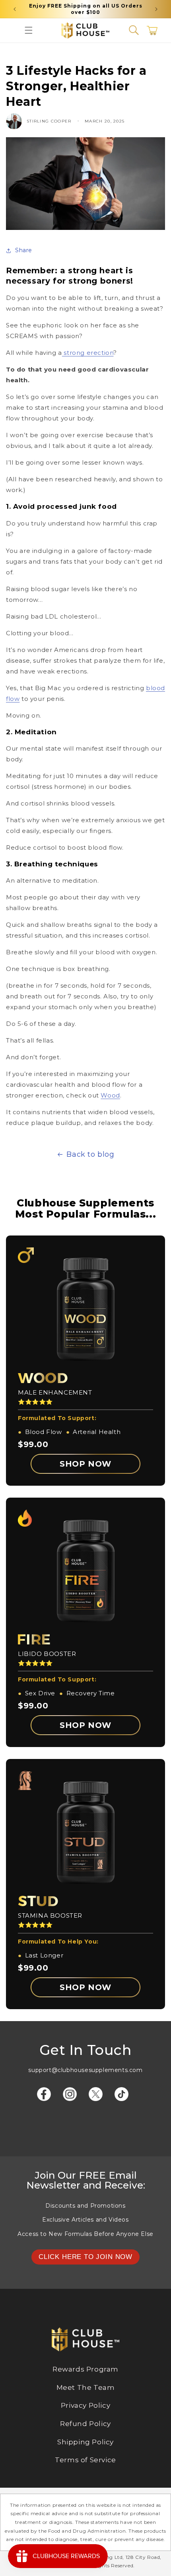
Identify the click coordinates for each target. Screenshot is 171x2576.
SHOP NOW (85, 1464)
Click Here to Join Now (85, 2257)
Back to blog (90, 1154)
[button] (29, 30)
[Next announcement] (156, 9)
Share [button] (24, 250)
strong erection (88, 353)
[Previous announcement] (15, 9)
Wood (110, 1095)
